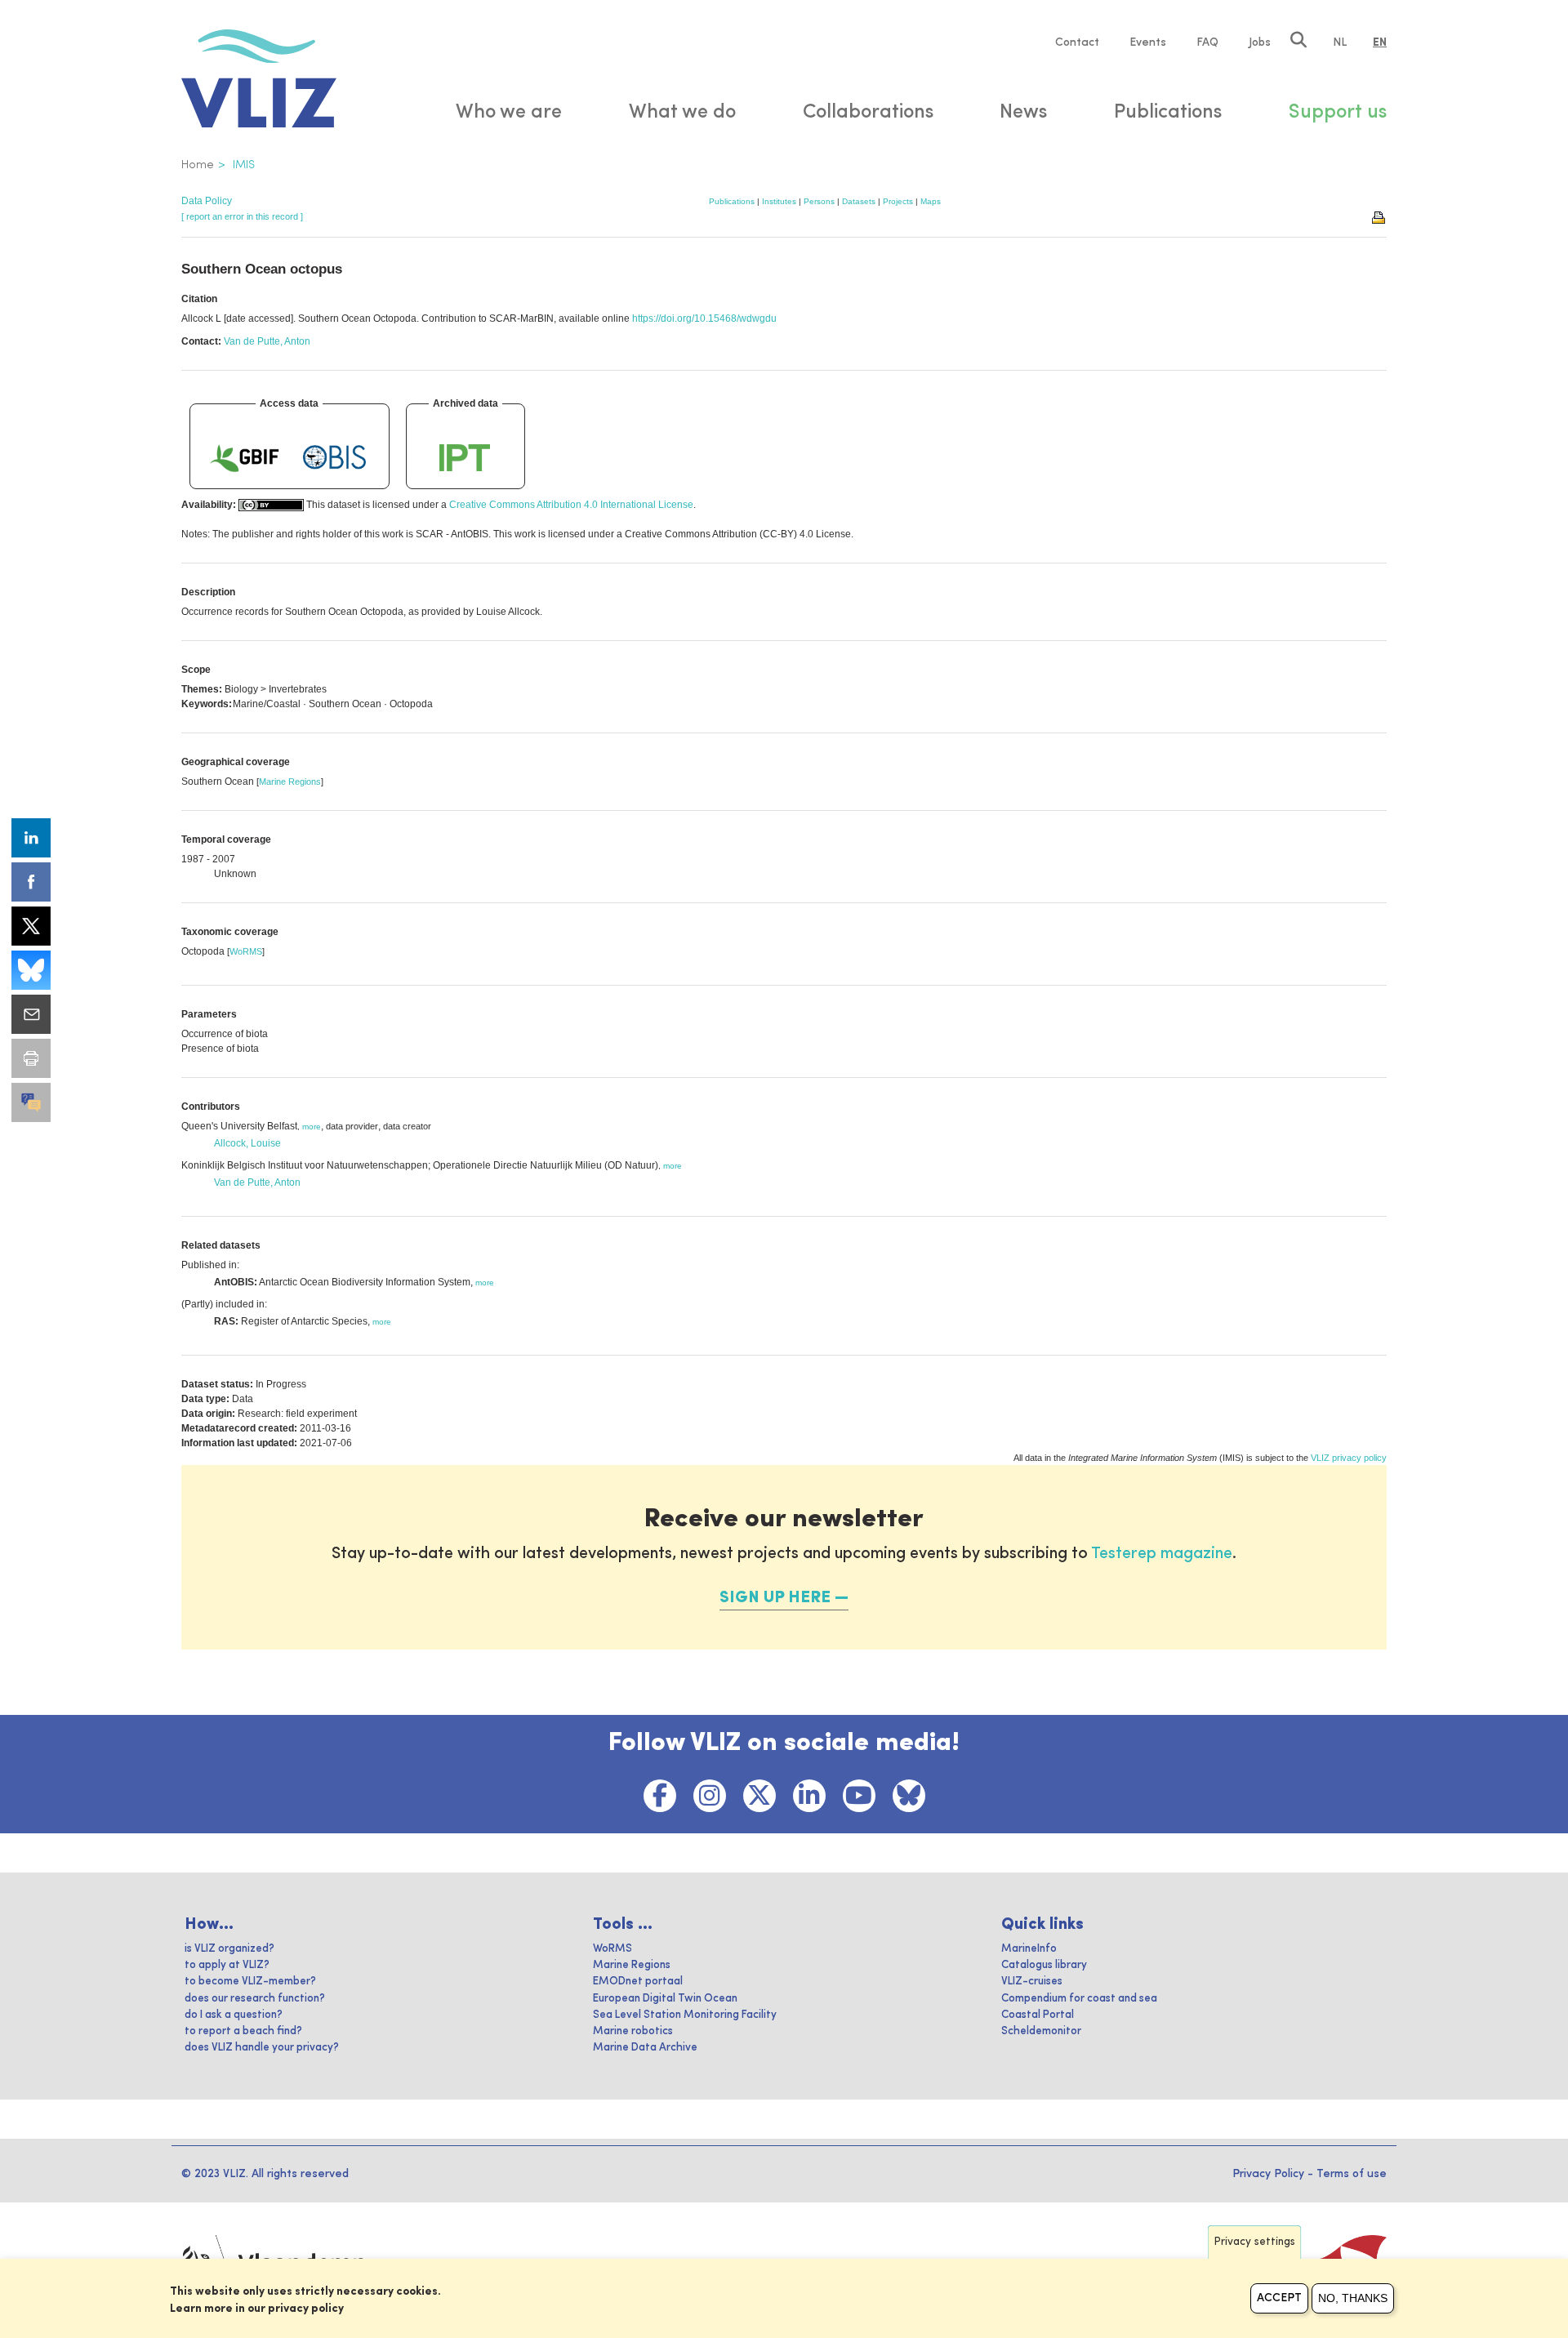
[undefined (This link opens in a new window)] (31, 1102)
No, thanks (1353, 2298)
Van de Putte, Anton (267, 341)
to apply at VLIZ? (227, 1965)
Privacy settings (1255, 2242)
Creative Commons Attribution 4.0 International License (571, 505)
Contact (1077, 42)
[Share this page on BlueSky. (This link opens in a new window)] (31, 970)
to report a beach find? (243, 2031)
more (312, 1127)
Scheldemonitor (1041, 2031)
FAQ (1207, 42)
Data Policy (207, 201)
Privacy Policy (1268, 2174)
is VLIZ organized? (229, 1949)
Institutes (779, 201)
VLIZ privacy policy (1349, 1458)
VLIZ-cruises (1032, 1982)
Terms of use (1352, 2174)
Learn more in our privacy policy (257, 2309)
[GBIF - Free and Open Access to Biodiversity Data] (244, 457)
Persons (819, 201)
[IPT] (465, 457)
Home (198, 165)
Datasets (859, 201)
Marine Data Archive (645, 2048)
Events (1148, 42)
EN (1380, 42)
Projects (898, 201)
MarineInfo (1029, 1949)
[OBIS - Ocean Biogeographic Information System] (335, 457)
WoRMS (246, 951)
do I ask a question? (234, 2015)
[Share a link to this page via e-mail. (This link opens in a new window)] (31, 1014)
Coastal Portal (1038, 2015)
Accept (1279, 2298)
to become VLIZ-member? (250, 1982)
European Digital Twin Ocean (665, 1999)
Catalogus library (1044, 1965)
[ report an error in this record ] (242, 216)
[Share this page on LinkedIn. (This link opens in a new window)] (31, 838)
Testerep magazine (1162, 1554)
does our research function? (255, 1999)
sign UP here (775, 1598)
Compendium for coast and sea (1079, 1999)
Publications (732, 201)
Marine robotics (633, 2031)
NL (1340, 42)
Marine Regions (290, 782)
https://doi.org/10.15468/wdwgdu (704, 318)
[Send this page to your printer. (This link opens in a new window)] (31, 1058)
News (1023, 113)
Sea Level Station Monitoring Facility (685, 2015)
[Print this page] (1379, 216)
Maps (931, 201)
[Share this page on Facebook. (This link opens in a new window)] (31, 882)
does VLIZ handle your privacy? (262, 2048)
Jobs (1260, 42)
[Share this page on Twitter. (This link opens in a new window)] (31, 926)
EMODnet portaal (638, 1982)
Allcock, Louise (247, 1143)
